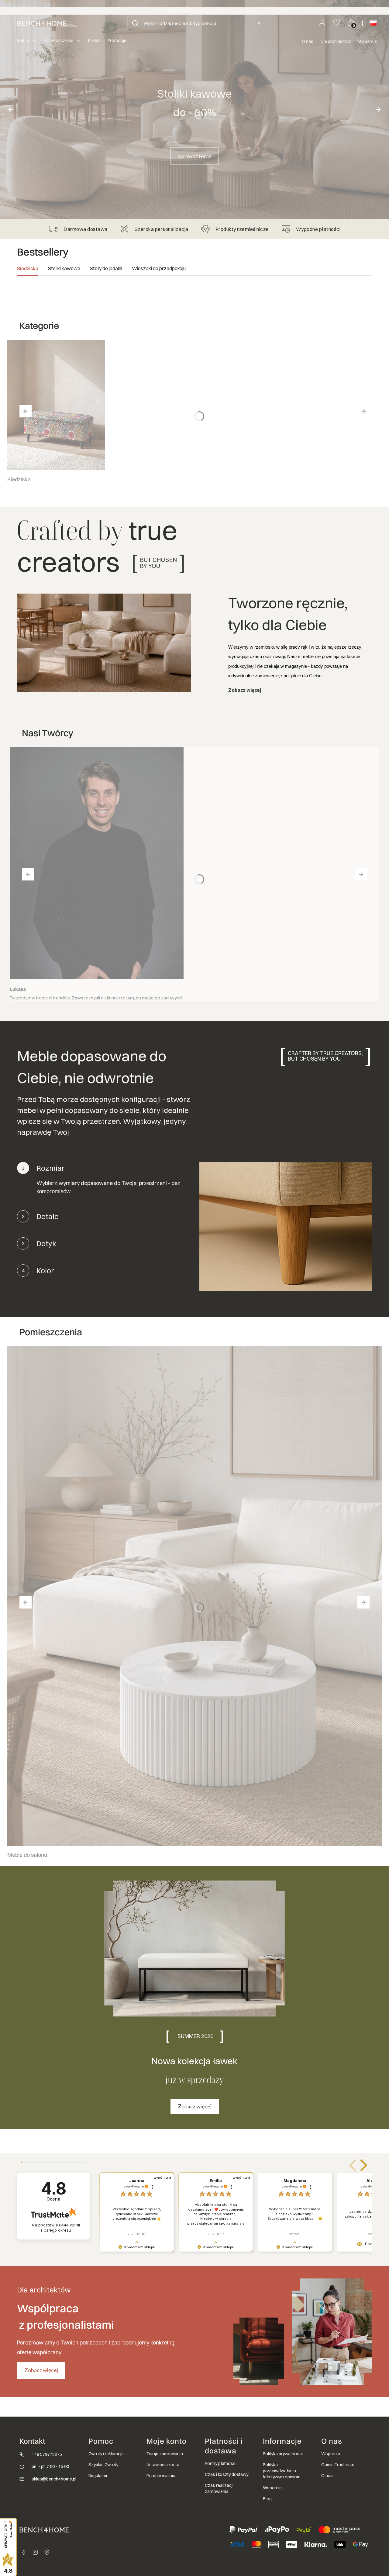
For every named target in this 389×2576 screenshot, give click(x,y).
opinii (60, 2227)
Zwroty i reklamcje (106, 2454)
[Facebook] (24, 2552)
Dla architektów (336, 41)
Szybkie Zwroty (103, 2465)
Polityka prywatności (283, 2454)
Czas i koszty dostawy (227, 2474)
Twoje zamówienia (165, 2454)
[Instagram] (35, 2552)
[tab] (28, 270)
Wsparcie (367, 41)
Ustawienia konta (163, 2465)
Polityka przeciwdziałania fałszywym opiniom (282, 2471)
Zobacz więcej (245, 690)
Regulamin (98, 2476)
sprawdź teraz (194, 156)
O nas (308, 41)
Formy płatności (221, 2463)
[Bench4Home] (47, 2552)
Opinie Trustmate (338, 2465)
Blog (267, 2499)
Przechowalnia (161, 2476)
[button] (135, 23)
